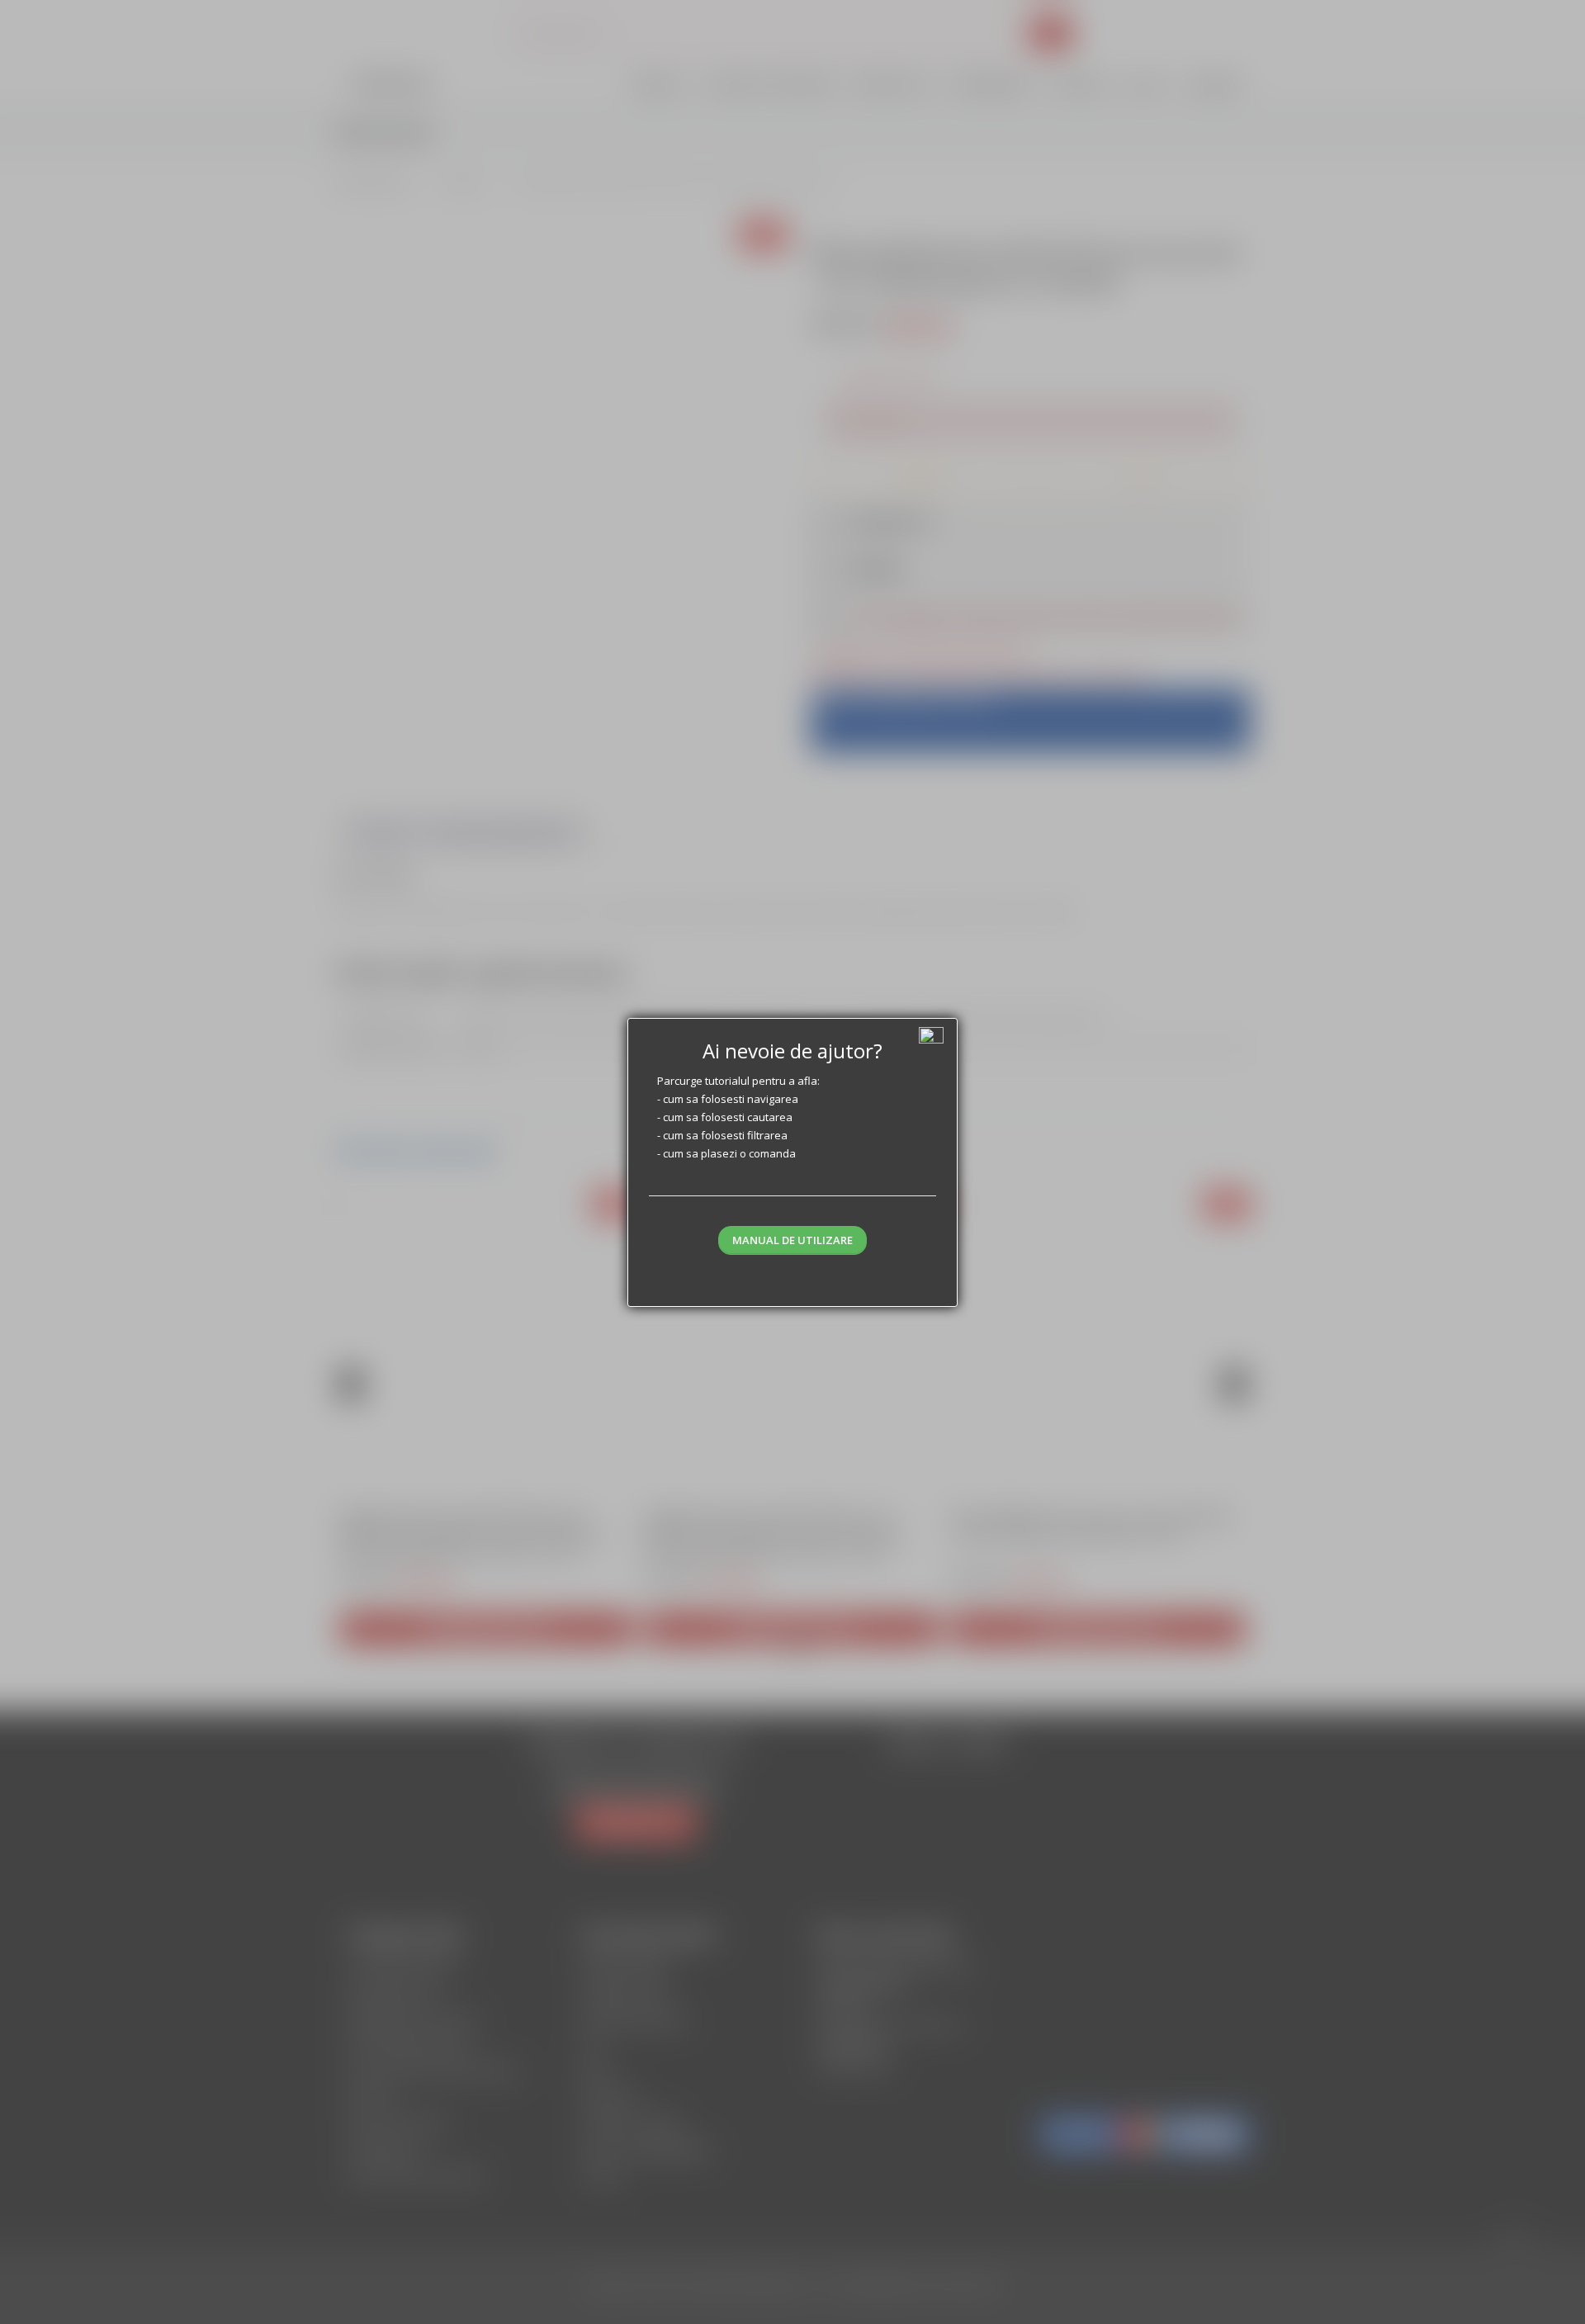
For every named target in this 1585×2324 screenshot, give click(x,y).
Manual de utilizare (792, 1240)
